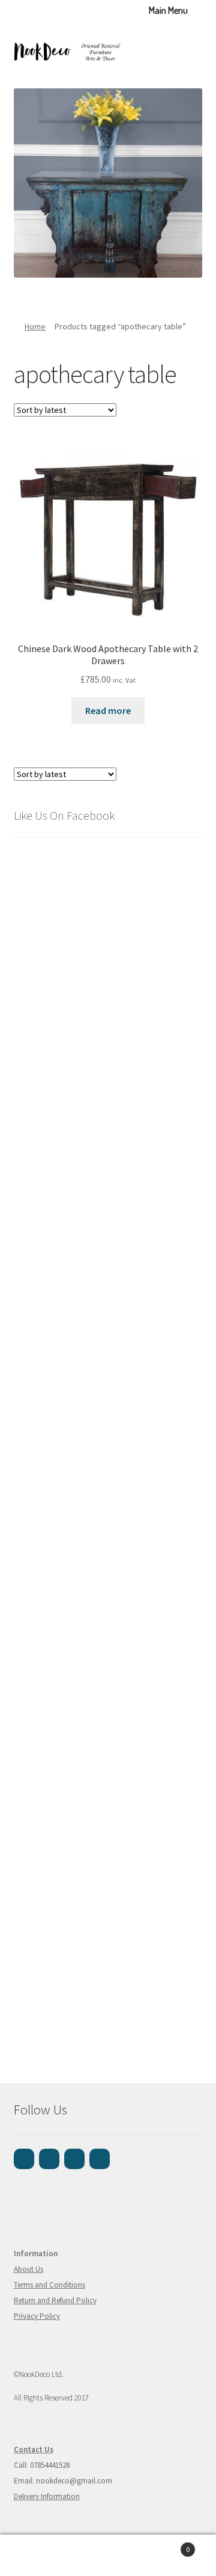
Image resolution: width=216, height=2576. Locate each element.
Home (35, 326)
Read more (108, 710)
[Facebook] (24, 2159)
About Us (28, 2269)
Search (108, 2556)
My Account (36, 2556)
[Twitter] (100, 2159)
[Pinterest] (74, 2159)
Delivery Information (47, 2496)
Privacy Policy (37, 2316)
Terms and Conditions (49, 2285)
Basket (167, 2545)
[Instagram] (49, 2159)
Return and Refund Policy (55, 2300)
